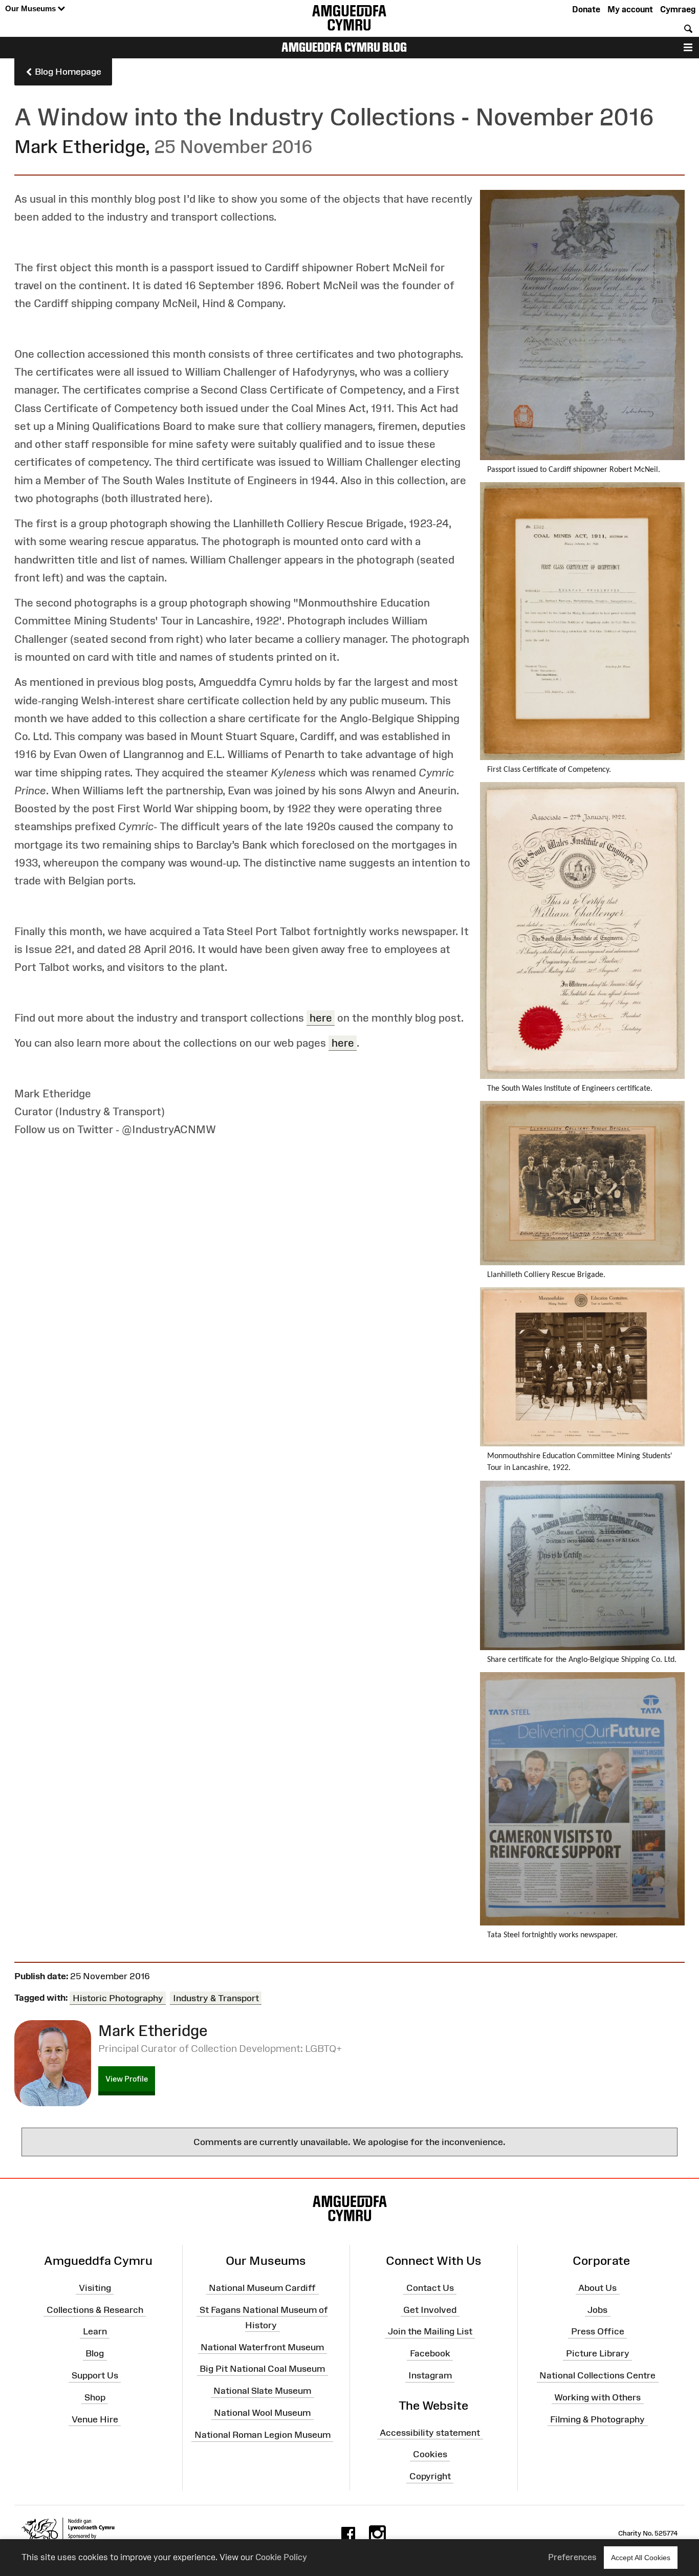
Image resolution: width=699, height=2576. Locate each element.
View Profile (127, 2079)
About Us (597, 2288)
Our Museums (31, 8)
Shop (95, 2397)
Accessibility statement (430, 2432)
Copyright (430, 2476)
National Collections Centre (597, 2375)
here (321, 1018)
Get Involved (430, 2309)
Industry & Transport (216, 1998)
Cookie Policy (281, 2557)
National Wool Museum (262, 2413)
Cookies (430, 2454)
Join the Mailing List (430, 2331)
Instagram (430, 2375)
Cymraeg (678, 9)
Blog (95, 2353)
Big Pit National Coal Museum (262, 2369)
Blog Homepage (67, 72)
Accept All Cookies (641, 2558)
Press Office (598, 2331)
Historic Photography (118, 1998)
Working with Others (597, 2397)
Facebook (430, 2353)
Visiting (95, 2288)
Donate (586, 9)
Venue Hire (95, 2419)
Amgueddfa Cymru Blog (344, 47)
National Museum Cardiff (262, 2288)
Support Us (95, 2375)
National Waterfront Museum (262, 2347)
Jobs (597, 2309)
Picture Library (598, 2353)
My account (630, 9)
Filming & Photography (597, 2419)
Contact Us (430, 2288)
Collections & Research (95, 2309)
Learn (95, 2331)
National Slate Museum (262, 2391)
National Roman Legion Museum (263, 2435)
